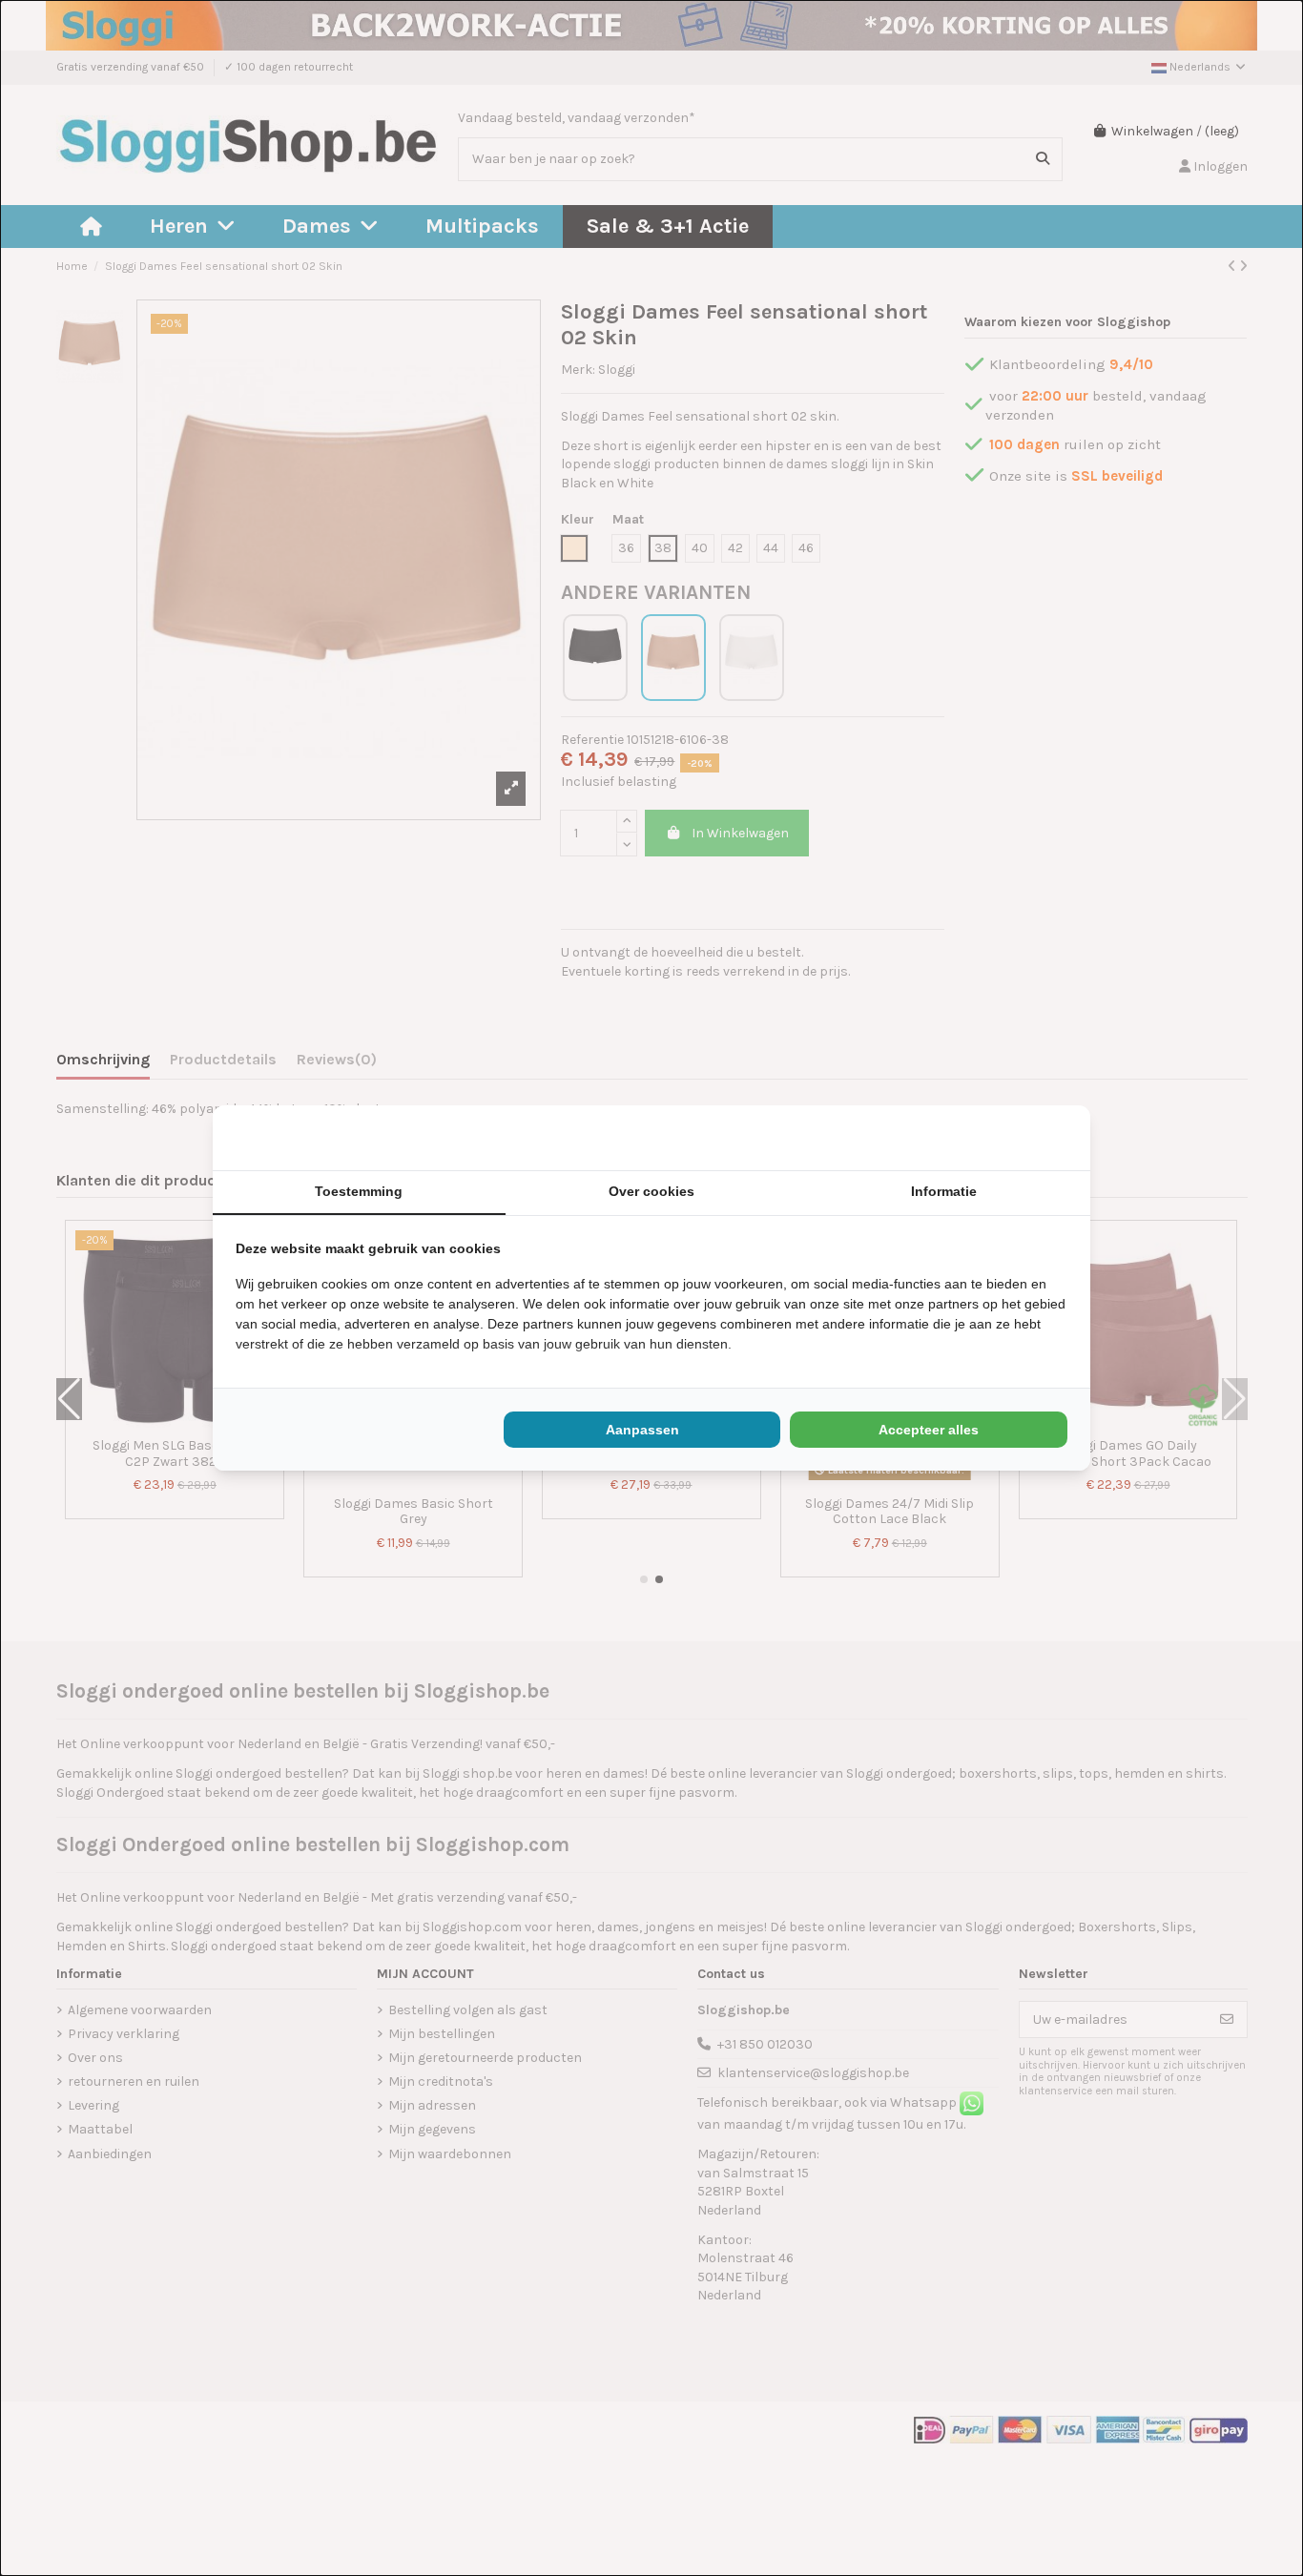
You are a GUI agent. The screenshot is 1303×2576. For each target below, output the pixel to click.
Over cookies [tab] (651, 1191)
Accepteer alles (929, 1430)
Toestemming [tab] (359, 1191)
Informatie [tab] (944, 1191)
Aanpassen (642, 1430)
